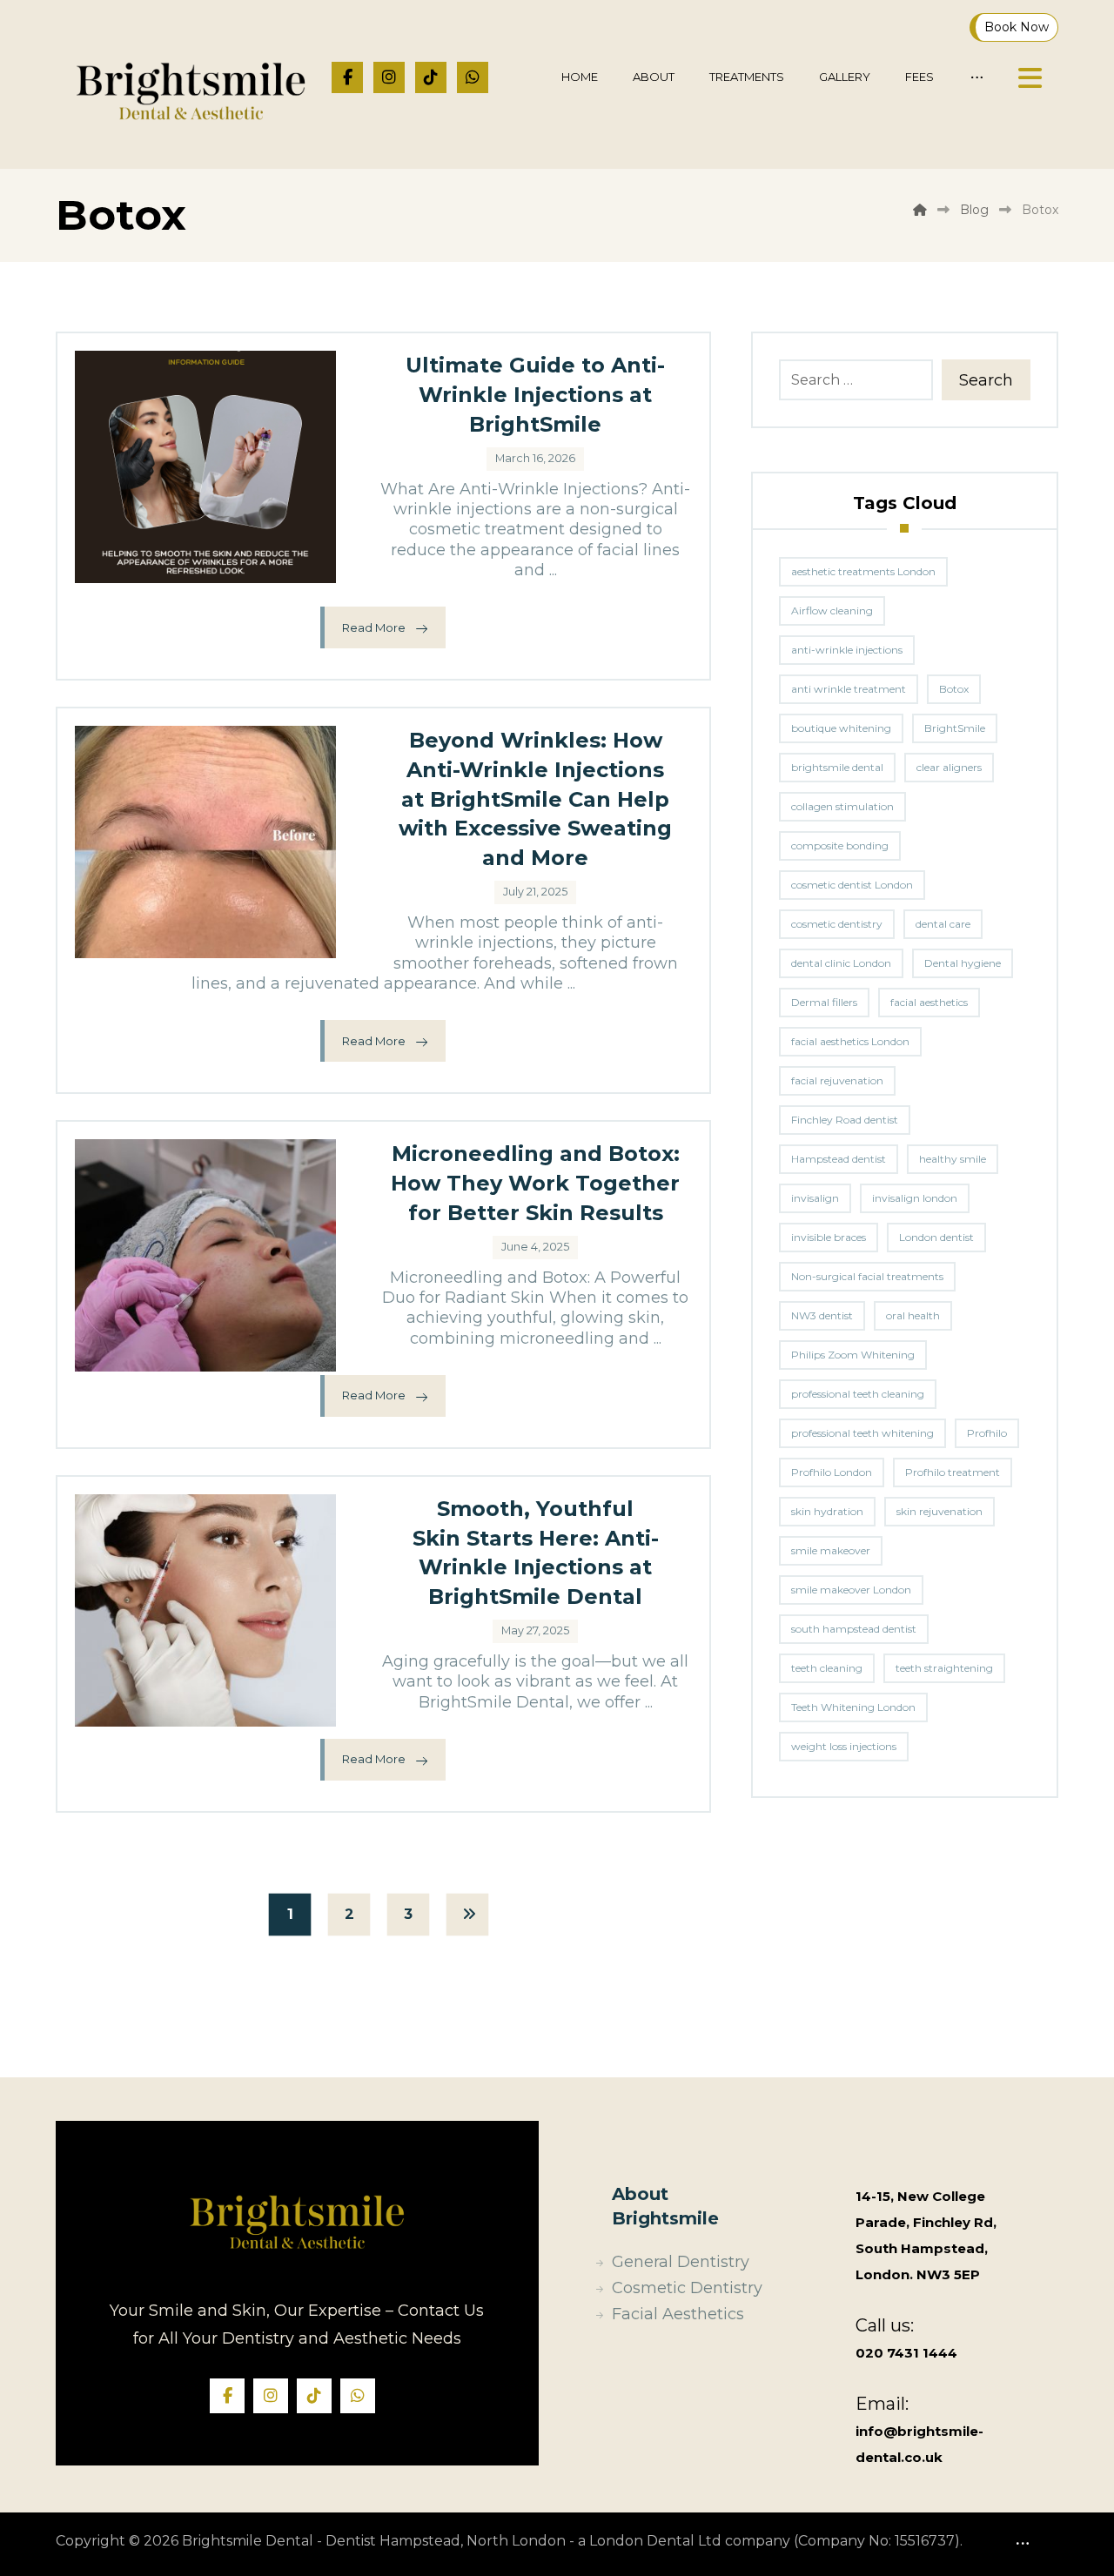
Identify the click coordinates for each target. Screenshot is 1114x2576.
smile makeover (831, 1550)
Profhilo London (832, 1472)
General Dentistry (681, 2262)
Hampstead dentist (839, 1159)
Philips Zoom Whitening (853, 1355)
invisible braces (829, 1237)
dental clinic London (841, 963)
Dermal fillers (824, 1002)
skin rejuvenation (940, 1511)
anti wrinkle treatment (849, 689)
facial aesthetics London (850, 1041)
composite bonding (840, 845)
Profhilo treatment (953, 1472)
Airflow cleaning (832, 610)
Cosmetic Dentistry (687, 2288)
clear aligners (949, 767)
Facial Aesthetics (678, 2314)
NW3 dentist (822, 1315)
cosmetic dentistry (837, 924)
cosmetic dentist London (852, 885)
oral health (913, 1315)
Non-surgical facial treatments (867, 1276)
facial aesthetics (929, 1002)
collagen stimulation (842, 806)
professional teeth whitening (862, 1433)
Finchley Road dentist (845, 1120)
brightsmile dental (837, 767)
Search (986, 380)
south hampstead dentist (854, 1629)
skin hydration (827, 1511)
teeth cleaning (827, 1668)
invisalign (815, 1198)
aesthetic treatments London (863, 571)
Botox (954, 689)
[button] (347, 77)
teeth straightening (944, 1668)
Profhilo (987, 1433)
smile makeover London (851, 1590)
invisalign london (915, 1198)
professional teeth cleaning (858, 1394)
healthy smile (953, 1159)
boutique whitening (841, 728)
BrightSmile (955, 728)
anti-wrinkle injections (847, 650)
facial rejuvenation (837, 1080)
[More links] (977, 77)
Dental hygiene (963, 963)
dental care (943, 924)
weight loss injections (844, 1746)
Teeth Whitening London (853, 1707)
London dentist (936, 1237)
